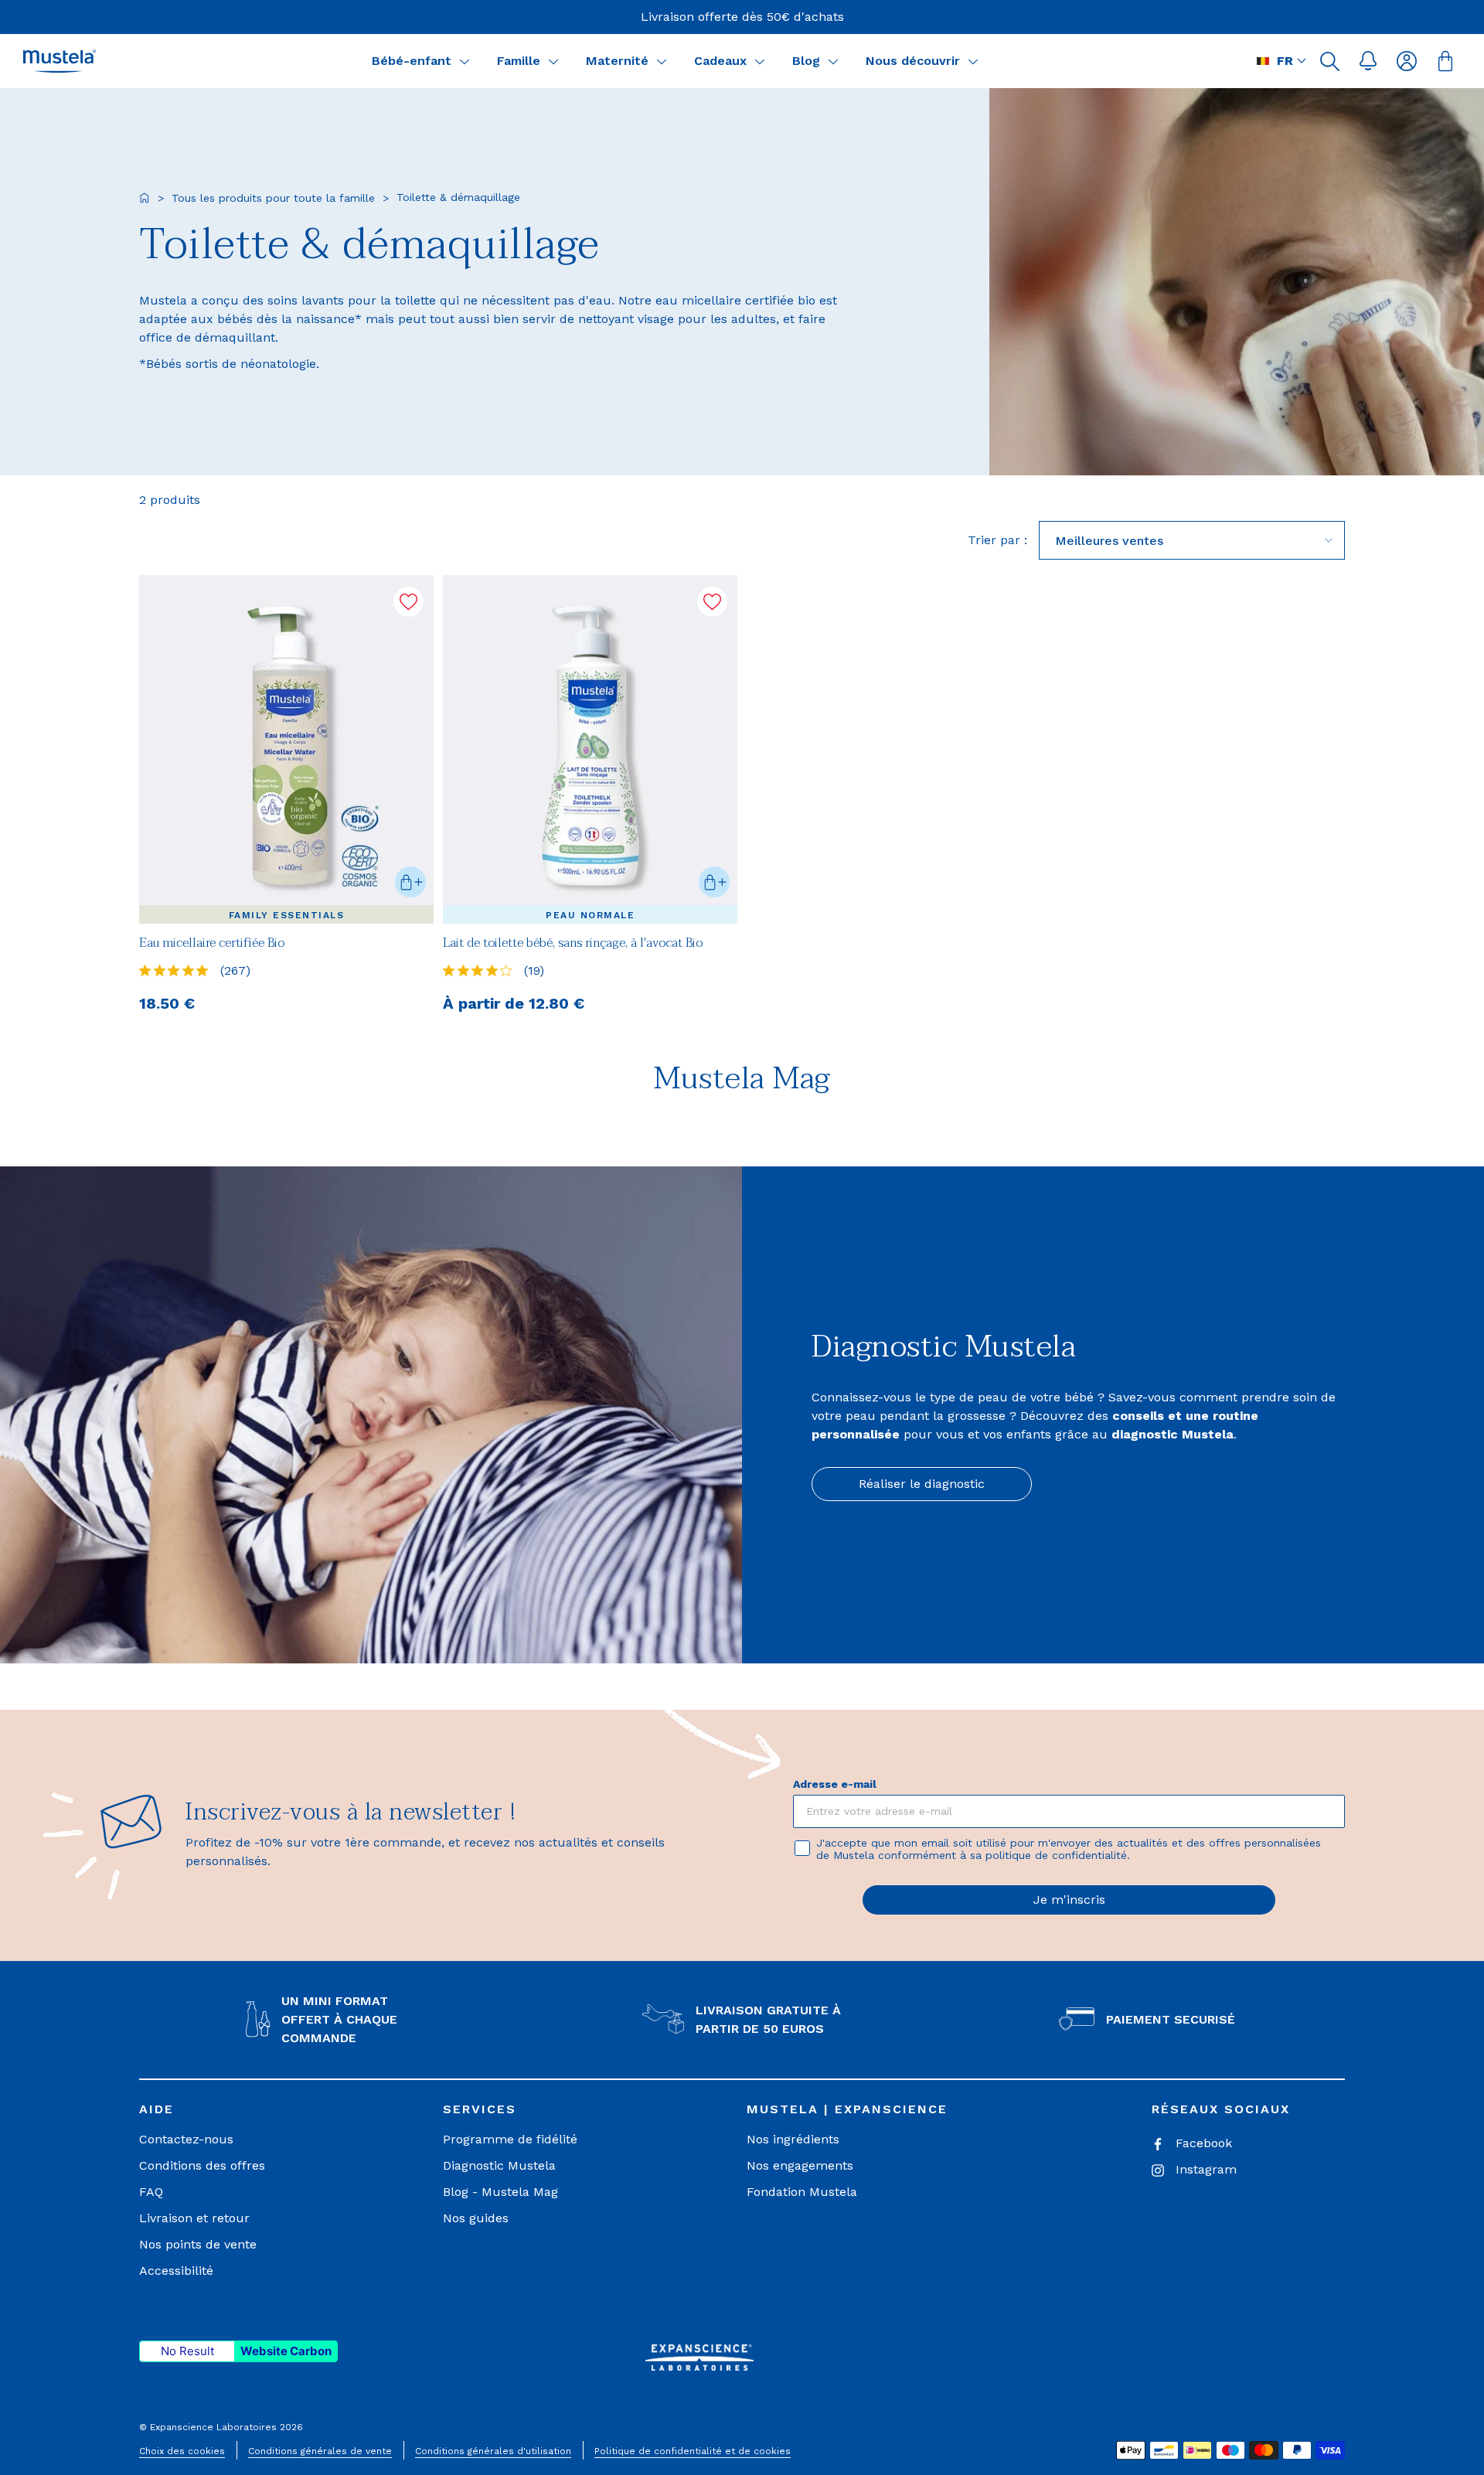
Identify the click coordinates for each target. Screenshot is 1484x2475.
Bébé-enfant (412, 61)
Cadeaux (720, 61)
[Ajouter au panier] (410, 882)
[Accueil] (145, 198)
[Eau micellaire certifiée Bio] (286, 749)
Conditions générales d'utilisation (493, 2451)
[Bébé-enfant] (465, 61)
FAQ (151, 2192)
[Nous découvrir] (973, 61)
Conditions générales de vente (320, 2451)
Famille (519, 61)
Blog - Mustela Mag (500, 2192)
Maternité (617, 61)
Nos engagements (800, 2165)
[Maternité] (662, 61)
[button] (1329, 61)
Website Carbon (286, 2351)
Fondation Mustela (802, 2192)
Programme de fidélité (510, 2139)
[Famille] (553, 61)
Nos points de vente (198, 2244)
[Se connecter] (1407, 61)
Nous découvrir (913, 61)
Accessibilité (176, 2271)
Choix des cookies (182, 2451)
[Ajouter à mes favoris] (408, 602)
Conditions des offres (202, 2165)
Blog (806, 61)
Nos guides (476, 2218)
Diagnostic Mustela (499, 2165)
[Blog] (833, 61)
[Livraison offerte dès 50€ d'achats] (742, 17)
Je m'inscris (1069, 1900)
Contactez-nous (186, 2139)
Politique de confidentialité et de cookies (693, 2451)
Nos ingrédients (793, 2139)
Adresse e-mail (835, 1784)
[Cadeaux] (760, 61)
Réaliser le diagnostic (922, 1484)
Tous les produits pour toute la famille (273, 198)
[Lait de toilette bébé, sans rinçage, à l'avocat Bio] (590, 749)
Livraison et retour (194, 2218)
